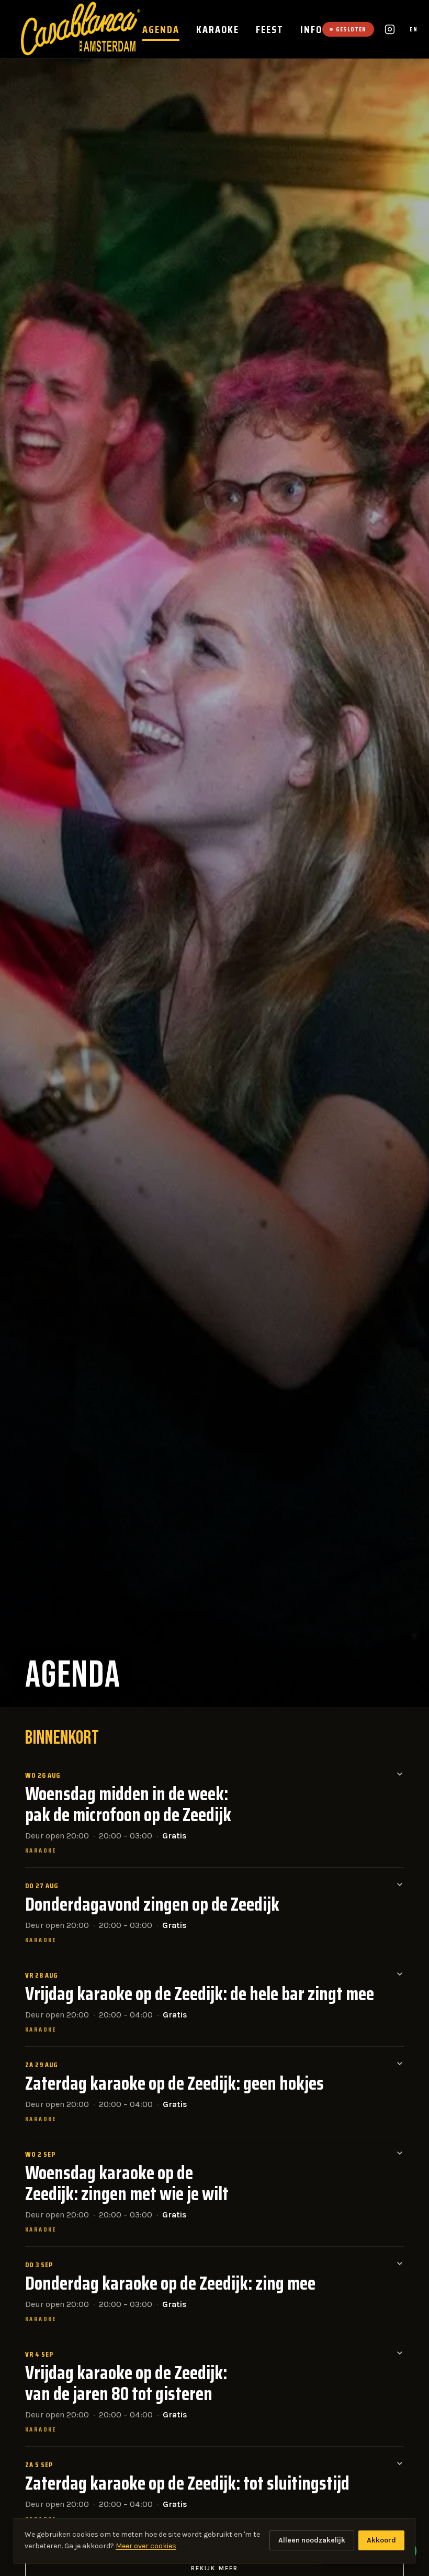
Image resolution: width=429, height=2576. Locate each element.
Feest (270, 29)
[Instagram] (390, 29)
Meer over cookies (146, 2546)
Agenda (161, 29)
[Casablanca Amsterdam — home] (82, 29)
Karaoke (218, 29)
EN (414, 29)
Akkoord (381, 2540)
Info (311, 29)
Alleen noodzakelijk (312, 2540)
